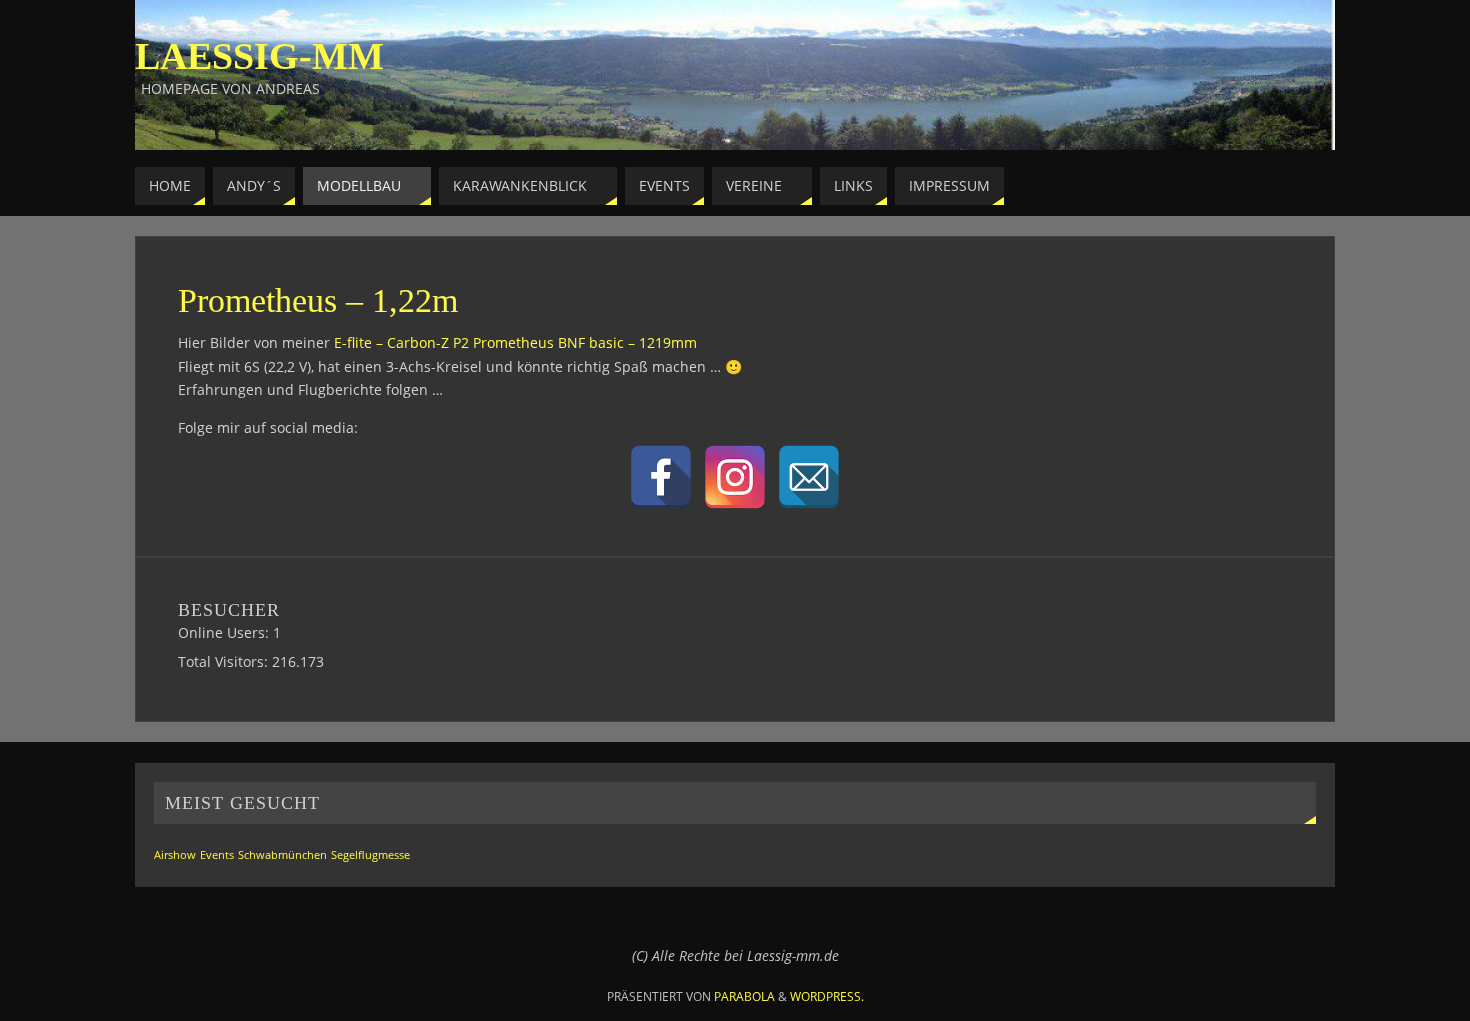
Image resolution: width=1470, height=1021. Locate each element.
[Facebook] (661, 477)
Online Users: (225, 632)
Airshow (175, 855)
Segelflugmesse (370, 855)
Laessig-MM (259, 56)
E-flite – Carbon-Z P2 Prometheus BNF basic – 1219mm (515, 342)
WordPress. (827, 996)
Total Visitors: (225, 661)
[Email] (809, 477)
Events (217, 855)
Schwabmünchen (282, 855)
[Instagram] (735, 477)
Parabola (744, 996)
